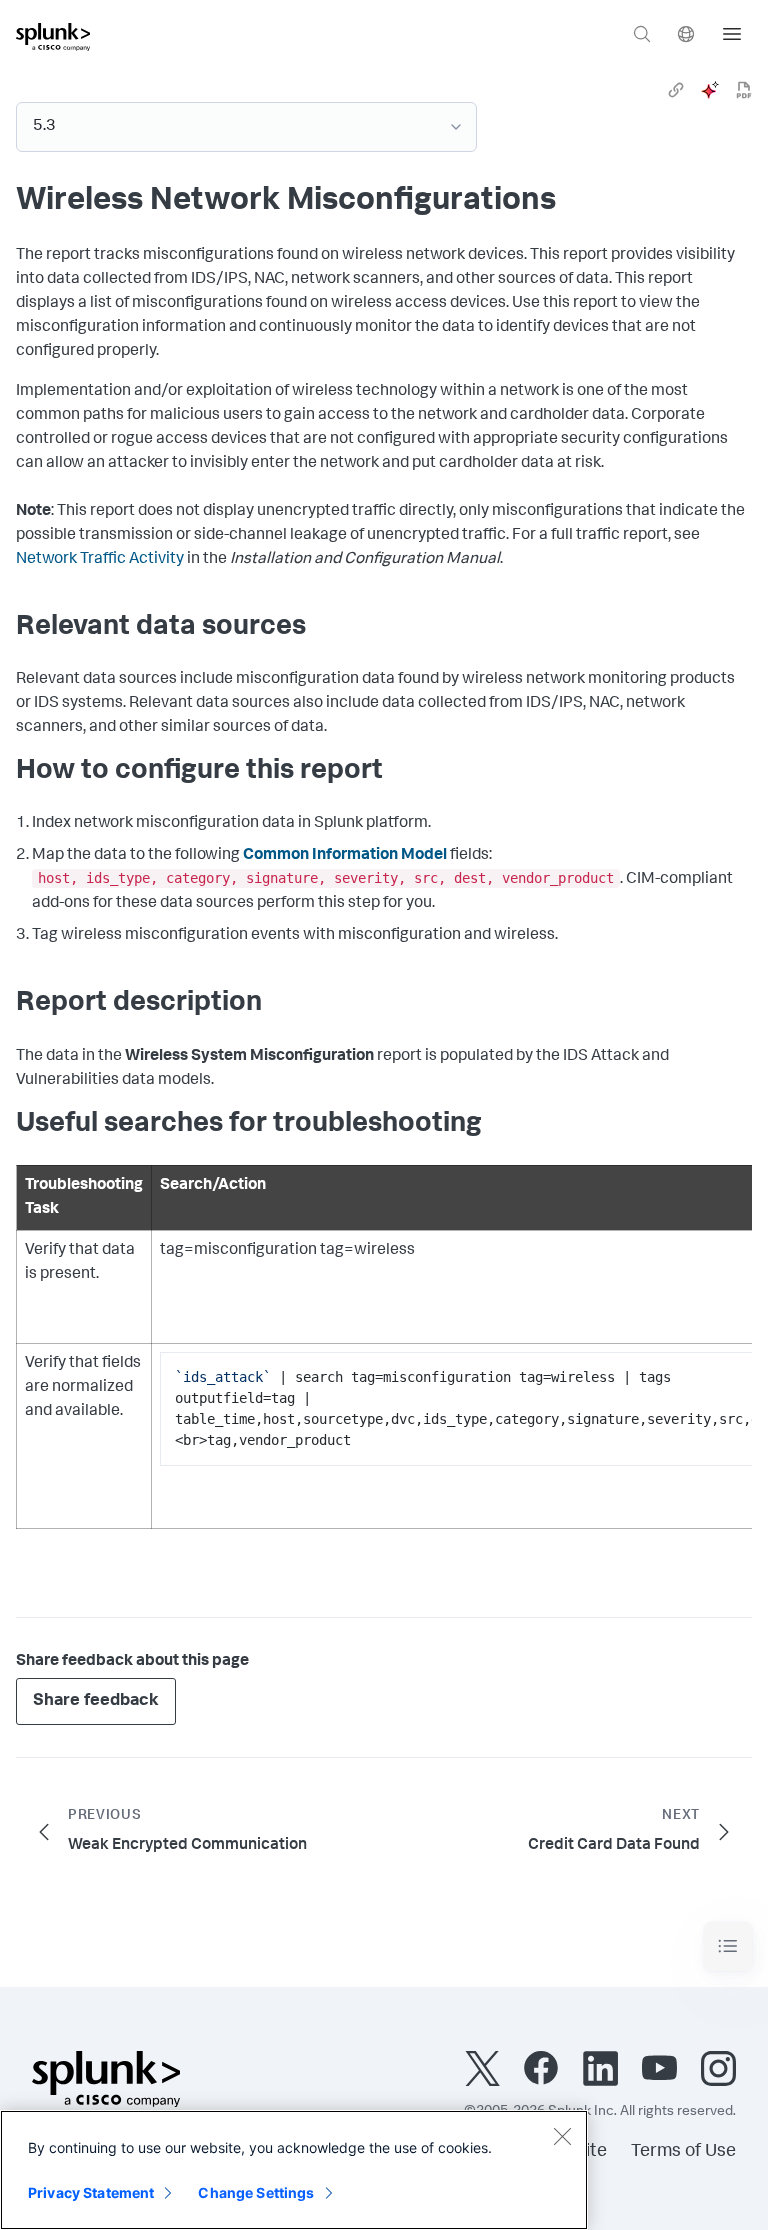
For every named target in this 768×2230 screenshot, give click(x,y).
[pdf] (744, 90)
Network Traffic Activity (100, 560)
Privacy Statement (91, 2192)
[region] (294, 2170)
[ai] (710, 90)
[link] (676, 90)
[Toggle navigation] (728, 1946)
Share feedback (96, 1701)
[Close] (562, 2136)
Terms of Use (683, 2152)
